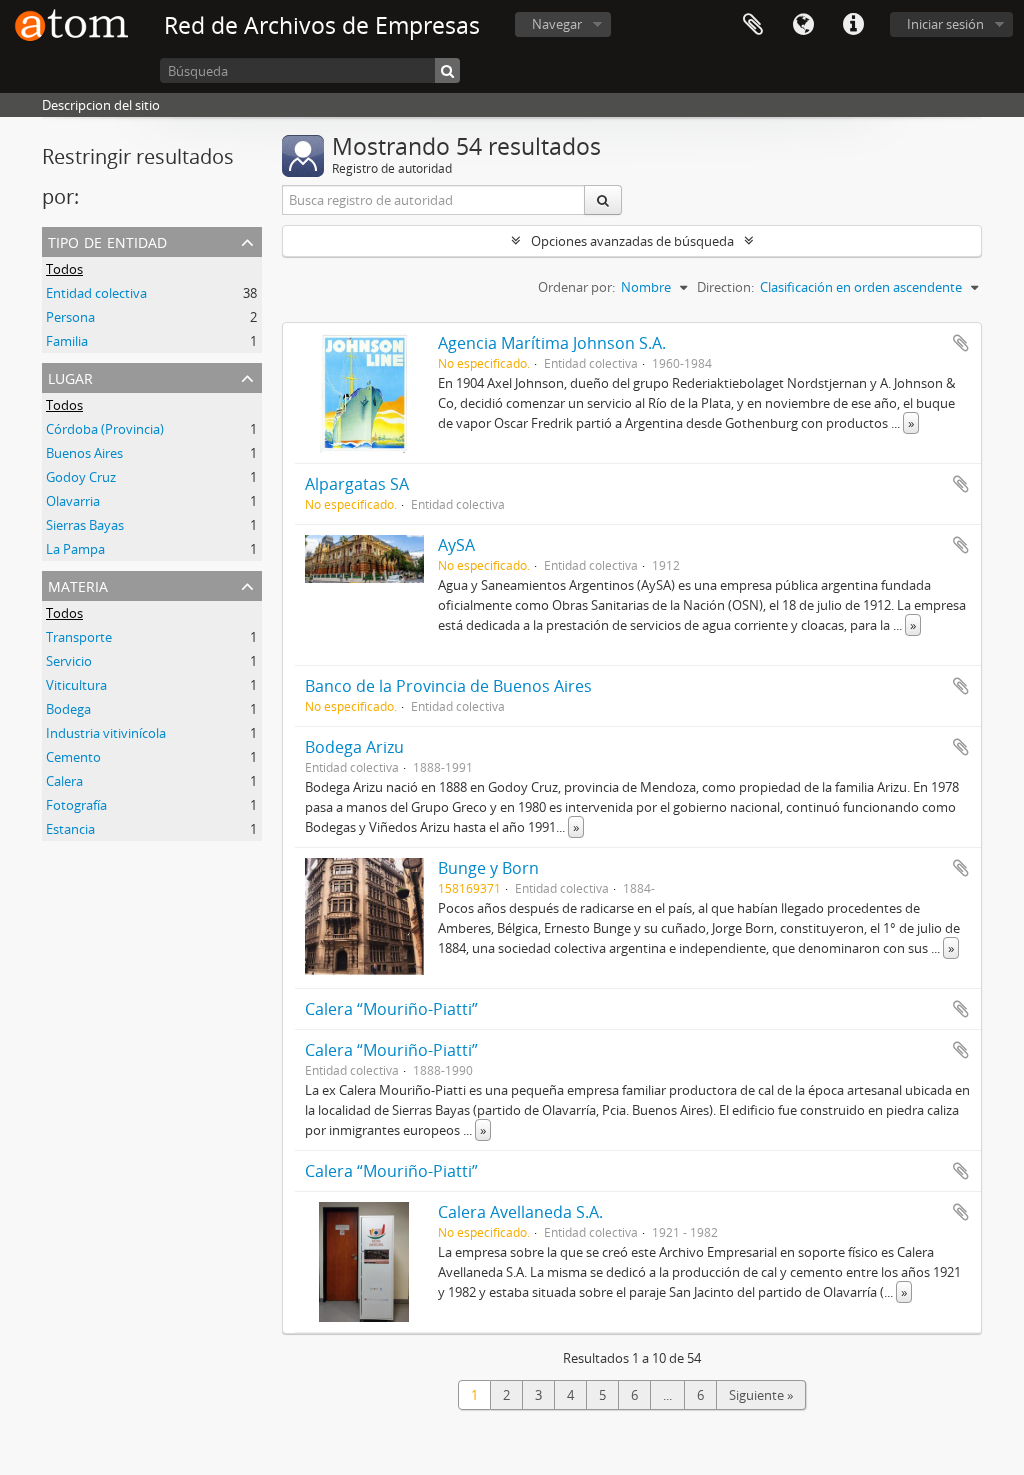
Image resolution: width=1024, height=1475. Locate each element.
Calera (64, 781)
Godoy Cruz (81, 477)
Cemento (73, 757)
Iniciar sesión (945, 24)
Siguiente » (761, 1395)
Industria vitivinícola (106, 733)
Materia (78, 584)
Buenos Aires (84, 453)
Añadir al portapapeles (961, 343)
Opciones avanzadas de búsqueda (632, 241)
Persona (70, 317)
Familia (67, 341)
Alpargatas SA (357, 484)
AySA (456, 545)
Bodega (68, 709)
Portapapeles (753, 25)
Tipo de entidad (107, 240)
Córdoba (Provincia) (105, 429)
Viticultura (76, 685)
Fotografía (76, 805)
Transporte (79, 637)
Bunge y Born (488, 868)
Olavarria (73, 501)
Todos (64, 269)
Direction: (725, 287)
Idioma (803, 25)
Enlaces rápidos (853, 25)
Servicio (69, 661)
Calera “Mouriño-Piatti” (391, 1009)
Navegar (557, 24)
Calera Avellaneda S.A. (520, 1212)
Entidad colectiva (96, 293)
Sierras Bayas (85, 525)
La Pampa (75, 549)
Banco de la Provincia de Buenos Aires (448, 686)
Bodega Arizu (354, 747)
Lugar (70, 376)
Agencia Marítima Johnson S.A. (552, 343)
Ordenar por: (576, 287)
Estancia (70, 829)
